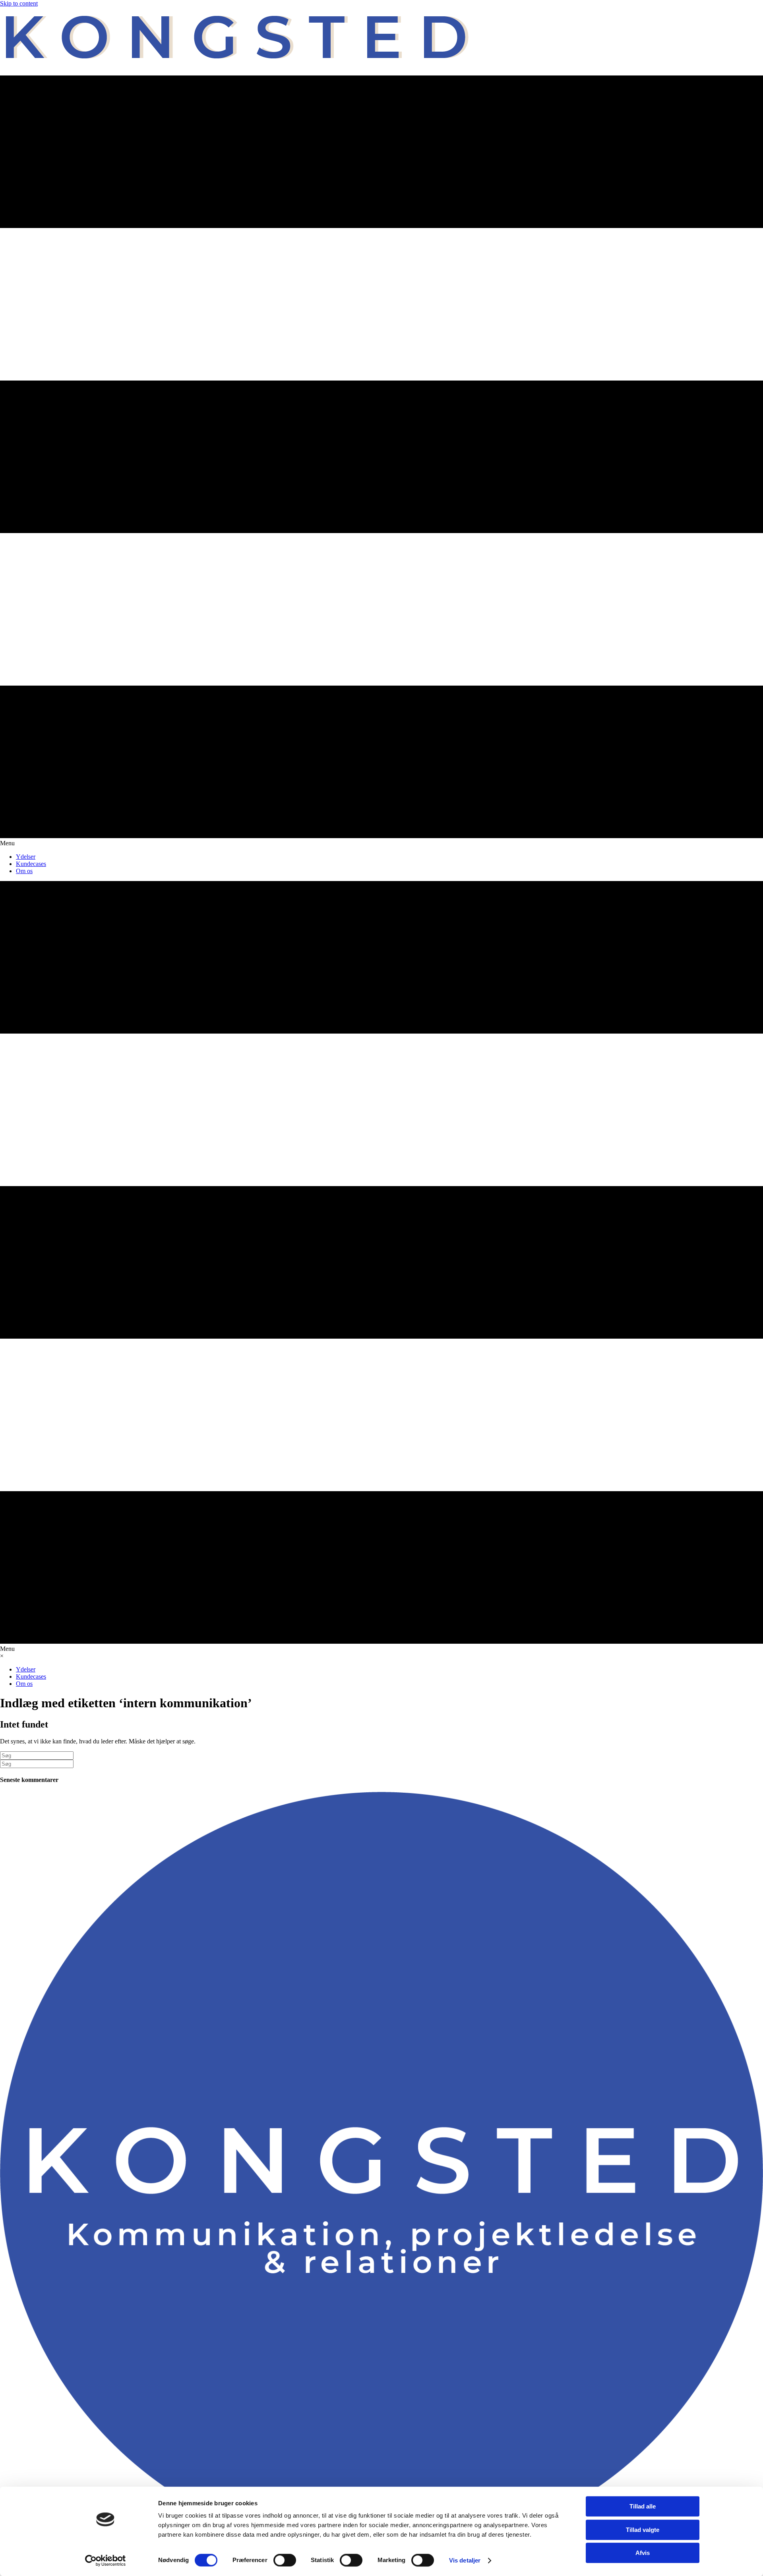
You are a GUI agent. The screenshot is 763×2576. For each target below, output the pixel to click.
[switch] (285, 2560)
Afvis (643, 2553)
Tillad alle (643, 2506)
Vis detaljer (465, 2560)
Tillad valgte (643, 2530)
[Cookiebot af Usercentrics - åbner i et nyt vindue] (106, 2561)
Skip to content (19, 3)
